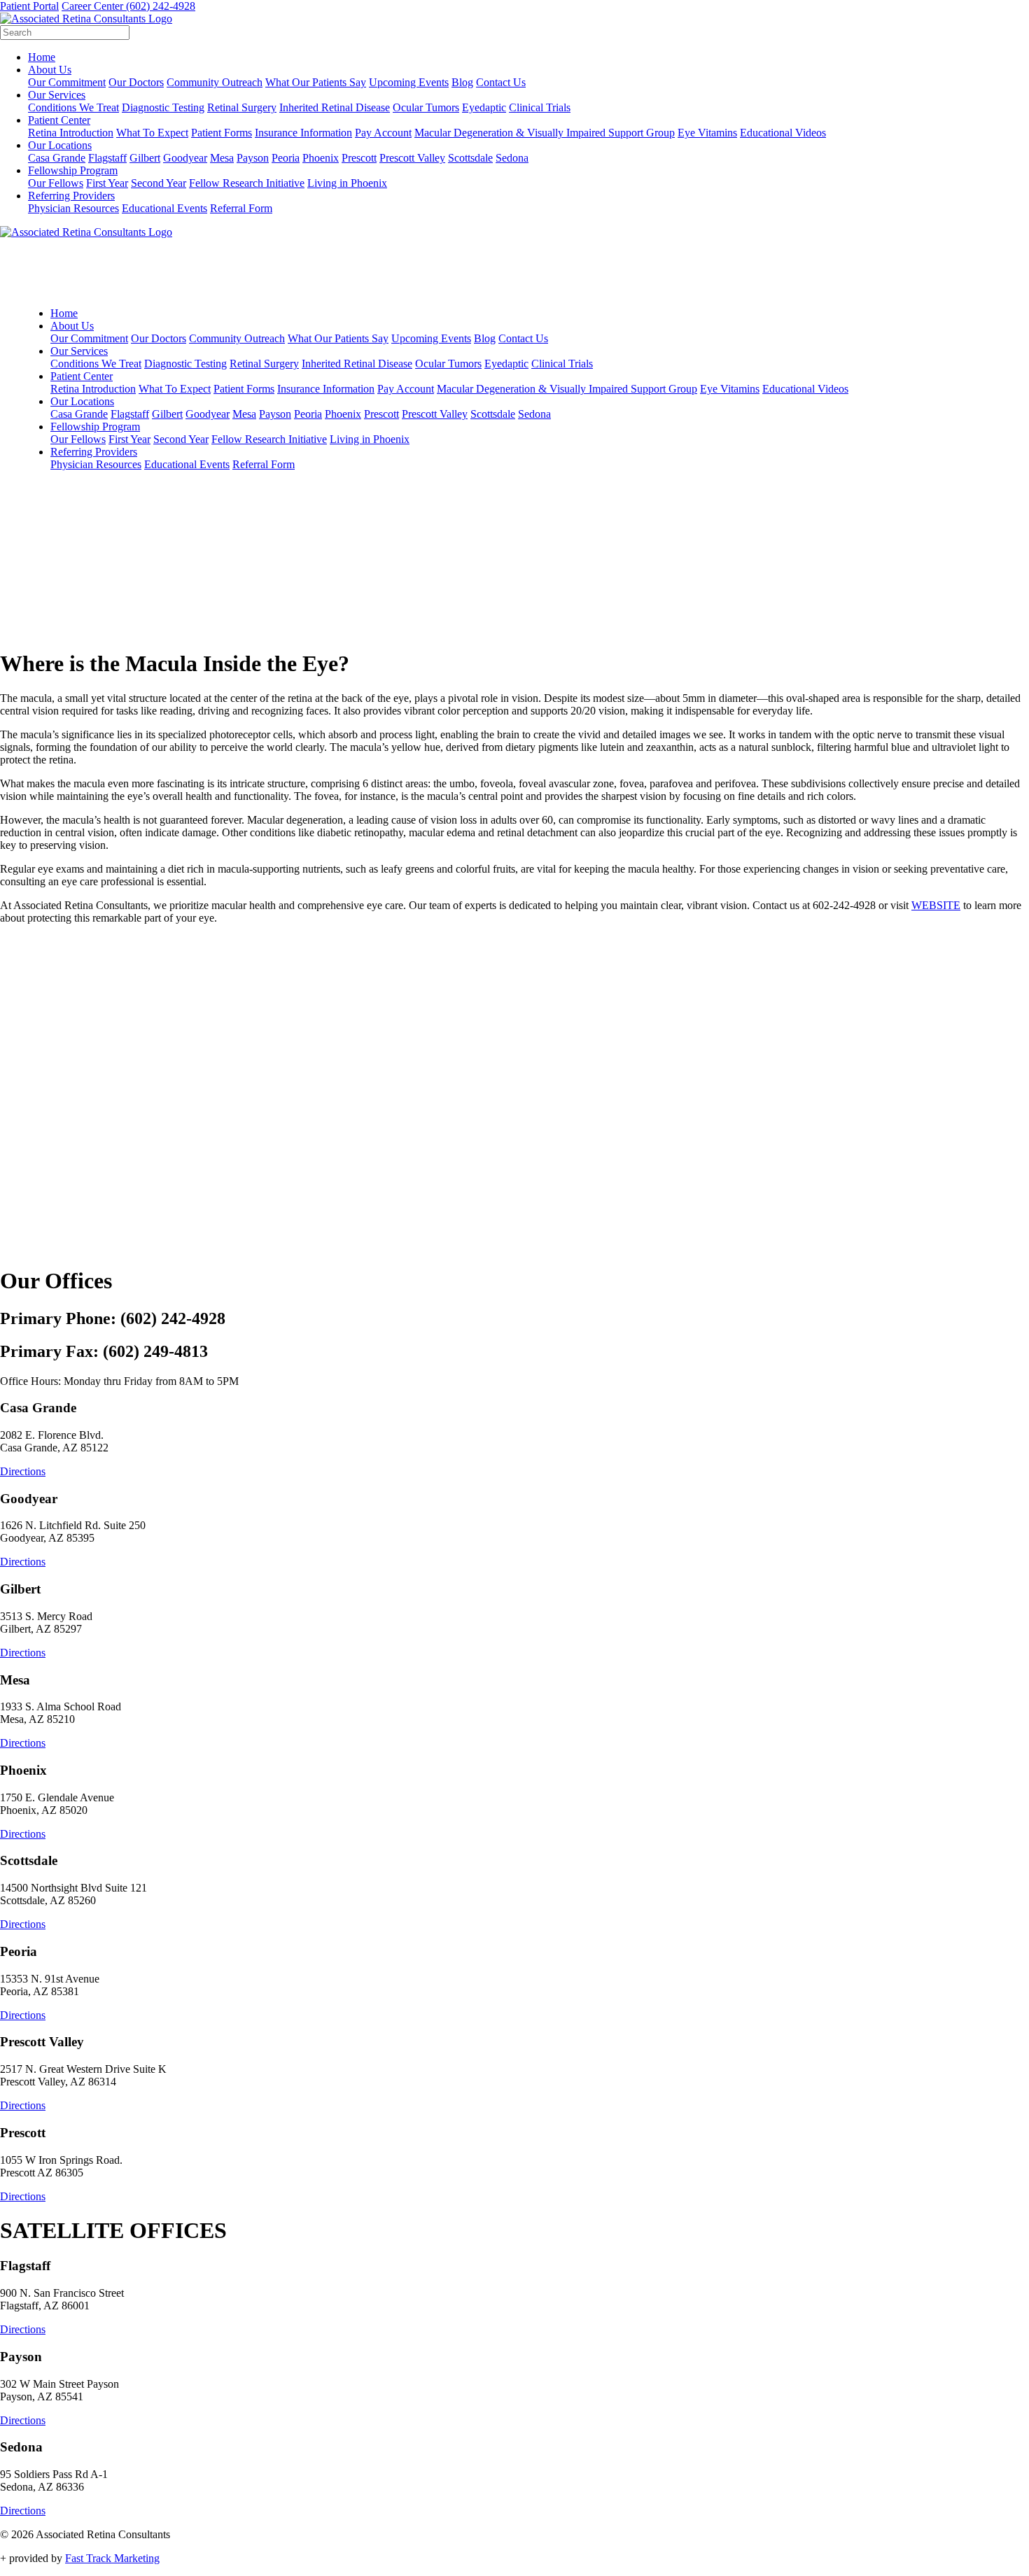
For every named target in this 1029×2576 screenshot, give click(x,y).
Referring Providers (71, 196)
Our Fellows (56, 183)
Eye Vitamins (707, 133)
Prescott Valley (412, 158)
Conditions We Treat (73, 107)
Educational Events (164, 208)
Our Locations (60, 145)
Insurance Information (303, 133)
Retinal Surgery (242, 107)
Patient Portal (29, 6)
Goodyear (185, 158)
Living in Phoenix (347, 183)
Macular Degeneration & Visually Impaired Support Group (545, 133)
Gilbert (145, 158)
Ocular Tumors (426, 107)
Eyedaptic (484, 107)
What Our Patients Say (316, 82)
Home (42, 57)
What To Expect (152, 133)
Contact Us (501, 82)
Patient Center (59, 120)
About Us (50, 70)
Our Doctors (136, 82)
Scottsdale (470, 158)
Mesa (222, 158)
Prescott (359, 158)
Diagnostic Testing (163, 107)
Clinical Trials (540, 107)
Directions (23, 1471)
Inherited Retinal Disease (335, 107)
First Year (107, 183)
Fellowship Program (73, 170)
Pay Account (383, 133)
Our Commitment (67, 82)
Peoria (286, 158)
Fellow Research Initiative (247, 183)
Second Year (159, 183)
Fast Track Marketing (112, 2558)
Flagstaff (107, 158)
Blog (462, 82)
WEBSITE (936, 905)
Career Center (94, 6)
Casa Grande (57, 158)
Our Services (57, 95)
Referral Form (241, 208)
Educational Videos (783, 133)
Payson (253, 158)
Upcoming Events (409, 82)
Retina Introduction (71, 133)
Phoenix (321, 158)
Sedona (512, 158)
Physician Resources (73, 208)
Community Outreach (215, 82)
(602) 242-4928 (161, 6)
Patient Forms (222, 133)
